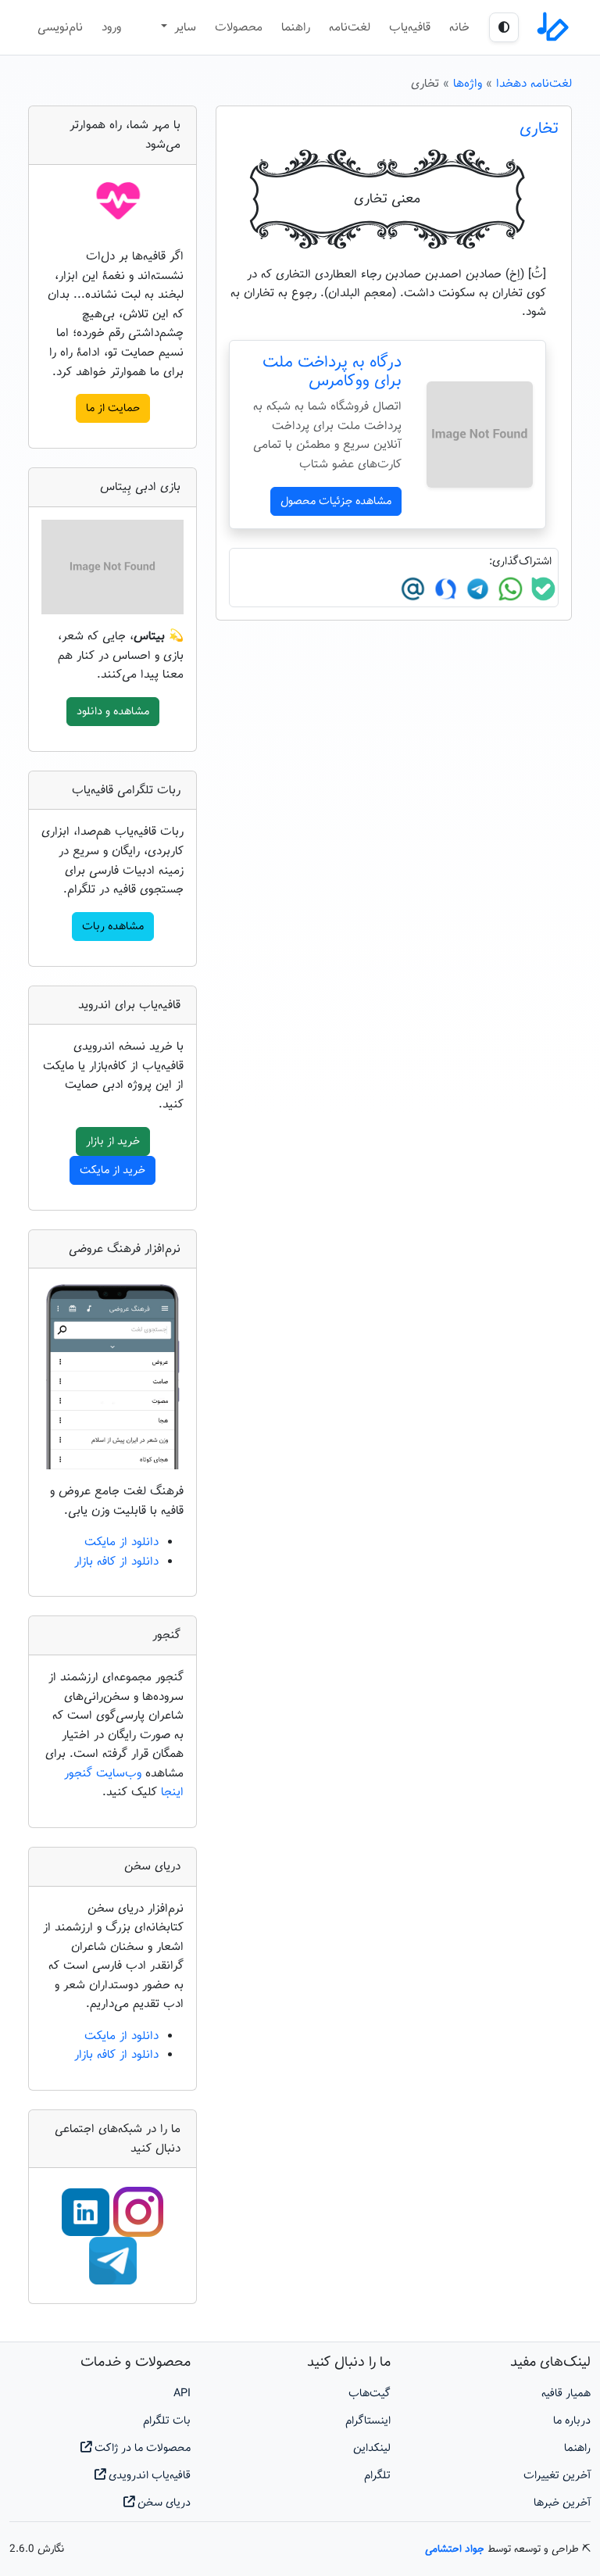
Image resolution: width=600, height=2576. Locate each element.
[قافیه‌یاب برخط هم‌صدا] (552, 27)
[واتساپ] (509, 589)
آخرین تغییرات (557, 2476)
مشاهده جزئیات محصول (336, 501)
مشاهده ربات (113, 927)
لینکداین (372, 2448)
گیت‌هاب (370, 2394)
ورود (111, 27)
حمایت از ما (113, 408)
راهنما (296, 27)
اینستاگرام (368, 2421)
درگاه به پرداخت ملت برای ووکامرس (332, 372)
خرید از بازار (113, 1141)
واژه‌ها (468, 84)
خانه (459, 27)
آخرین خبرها (562, 2503)
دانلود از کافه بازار (116, 1562)
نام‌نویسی (60, 27)
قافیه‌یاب (410, 27)
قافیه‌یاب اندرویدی (148, 2476)
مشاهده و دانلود (113, 712)
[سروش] (444, 589)
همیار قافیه (566, 2394)
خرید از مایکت (112, 1170)
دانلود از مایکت (121, 1542)
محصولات (239, 27)
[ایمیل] (413, 589)
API (182, 2394)
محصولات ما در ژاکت (141, 2448)
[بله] (541, 589)
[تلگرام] (476, 589)
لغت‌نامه (350, 27)
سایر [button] (183, 27)
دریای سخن (162, 2503)
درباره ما (572, 2421)
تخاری (539, 129)
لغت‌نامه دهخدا (534, 84)
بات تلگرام (167, 2421)
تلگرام (377, 2476)
